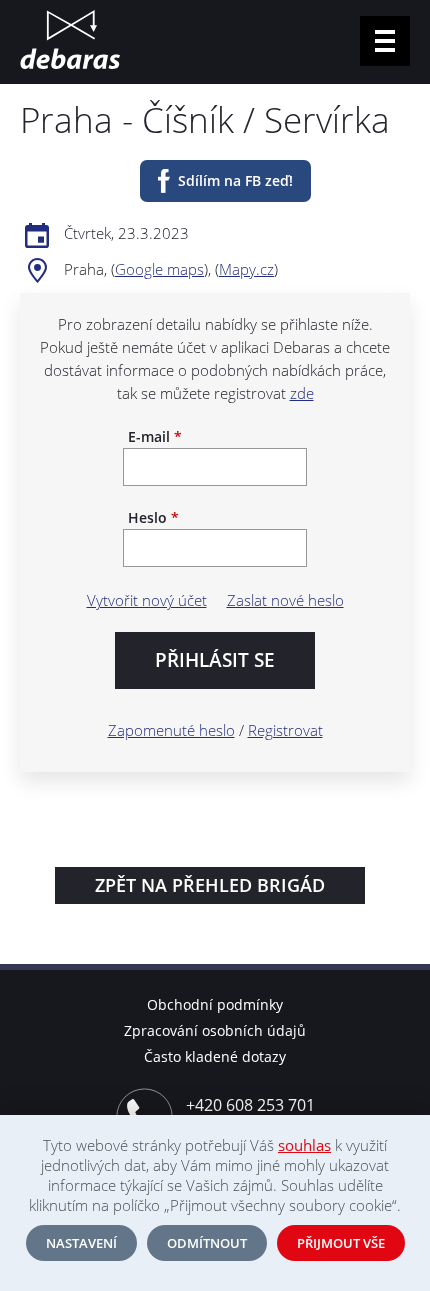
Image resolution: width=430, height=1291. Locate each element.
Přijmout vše (341, 1243)
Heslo (153, 518)
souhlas (304, 1145)
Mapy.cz (246, 269)
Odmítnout (207, 1243)
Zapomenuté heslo (171, 730)
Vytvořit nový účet (147, 600)
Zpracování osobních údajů (215, 1030)
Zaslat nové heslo (285, 600)
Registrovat (285, 730)
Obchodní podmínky (215, 1004)
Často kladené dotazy (215, 1056)
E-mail (155, 437)
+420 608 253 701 (250, 1105)
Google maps (159, 269)
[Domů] (70, 42)
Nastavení (81, 1243)
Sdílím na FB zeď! (235, 180)
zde (302, 393)
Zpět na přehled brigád (210, 885)
